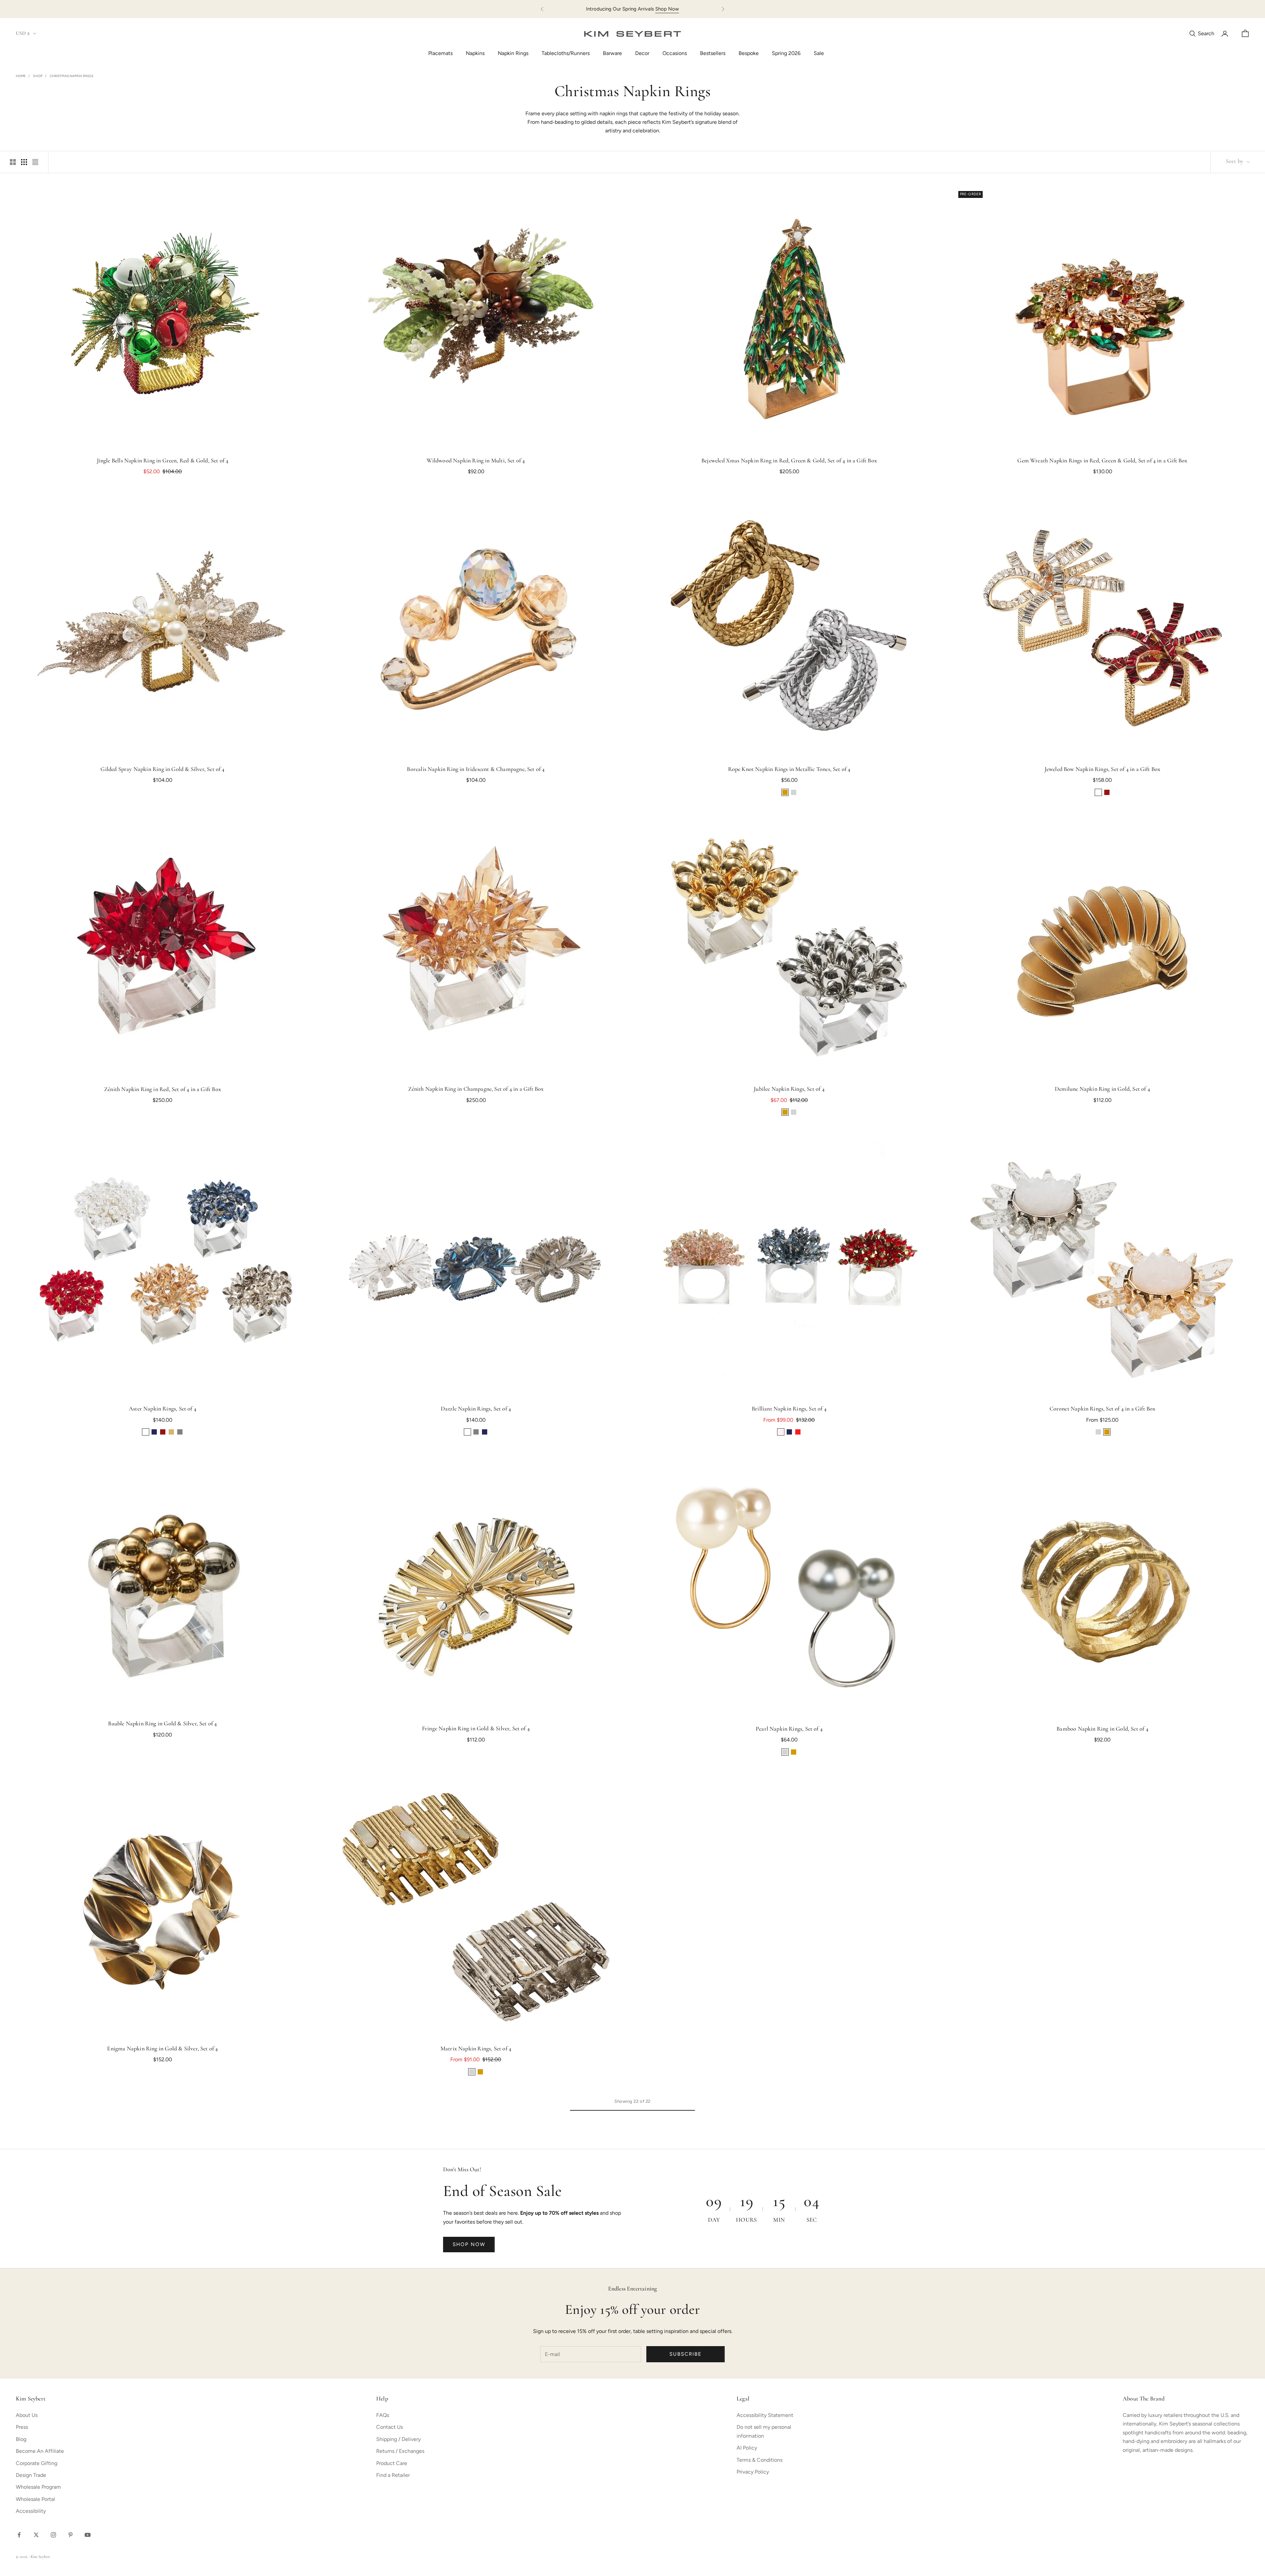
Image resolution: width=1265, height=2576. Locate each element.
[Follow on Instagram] (53, 2535)
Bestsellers (713, 53)
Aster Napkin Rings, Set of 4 (163, 1409)
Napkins (475, 53)
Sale (819, 53)
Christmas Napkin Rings (71, 76)
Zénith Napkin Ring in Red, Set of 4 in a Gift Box (163, 1090)
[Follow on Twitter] (36, 2535)
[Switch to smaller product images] (24, 162)
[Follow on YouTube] (88, 2535)
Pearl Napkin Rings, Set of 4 (789, 1729)
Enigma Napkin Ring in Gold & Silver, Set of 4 (162, 2049)
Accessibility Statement (765, 2415)
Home (21, 76)
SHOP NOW (469, 2244)
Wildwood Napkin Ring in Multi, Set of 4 (476, 461)
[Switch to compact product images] (35, 162)
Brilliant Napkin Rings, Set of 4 (789, 1409)
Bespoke (749, 53)
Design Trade (31, 2475)
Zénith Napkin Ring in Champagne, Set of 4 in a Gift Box (476, 1089)
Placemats (440, 53)
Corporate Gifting (37, 2463)
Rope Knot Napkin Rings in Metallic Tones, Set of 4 (789, 770)
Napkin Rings (513, 53)
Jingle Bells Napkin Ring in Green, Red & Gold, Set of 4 (163, 461)
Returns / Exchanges (400, 2451)
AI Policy (747, 2448)
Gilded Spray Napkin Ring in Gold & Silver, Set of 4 (162, 770)
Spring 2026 (786, 53)
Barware (612, 53)
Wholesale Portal (35, 2499)
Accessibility (31, 2511)
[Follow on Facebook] (19, 2535)
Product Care (392, 2463)
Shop (38, 76)
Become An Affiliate (40, 2451)
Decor (642, 53)
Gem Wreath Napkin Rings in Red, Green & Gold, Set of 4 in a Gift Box (1102, 461)
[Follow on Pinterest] (70, 2535)
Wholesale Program (38, 2487)
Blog (21, 2439)
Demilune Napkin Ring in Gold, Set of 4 (1102, 1089)
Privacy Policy (753, 2472)
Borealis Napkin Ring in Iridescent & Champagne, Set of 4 (476, 770)
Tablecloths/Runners (566, 53)
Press (22, 2427)
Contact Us (390, 2427)
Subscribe (686, 2354)
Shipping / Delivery (398, 2439)
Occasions (675, 53)
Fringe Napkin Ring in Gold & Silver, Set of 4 (476, 1729)
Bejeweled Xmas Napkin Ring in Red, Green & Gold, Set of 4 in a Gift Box (789, 461)
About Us (27, 2415)
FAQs (383, 2415)
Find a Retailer (393, 2475)
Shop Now (667, 9)
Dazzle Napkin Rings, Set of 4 (476, 1409)
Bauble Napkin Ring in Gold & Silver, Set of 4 (162, 1724)
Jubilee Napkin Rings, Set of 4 (789, 1089)
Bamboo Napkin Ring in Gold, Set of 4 (1102, 1729)
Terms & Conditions (759, 2460)
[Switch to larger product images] (13, 162)
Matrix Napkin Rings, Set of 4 (476, 2049)
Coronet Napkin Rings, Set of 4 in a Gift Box (1103, 1409)
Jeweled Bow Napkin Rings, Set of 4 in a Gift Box (1103, 770)
